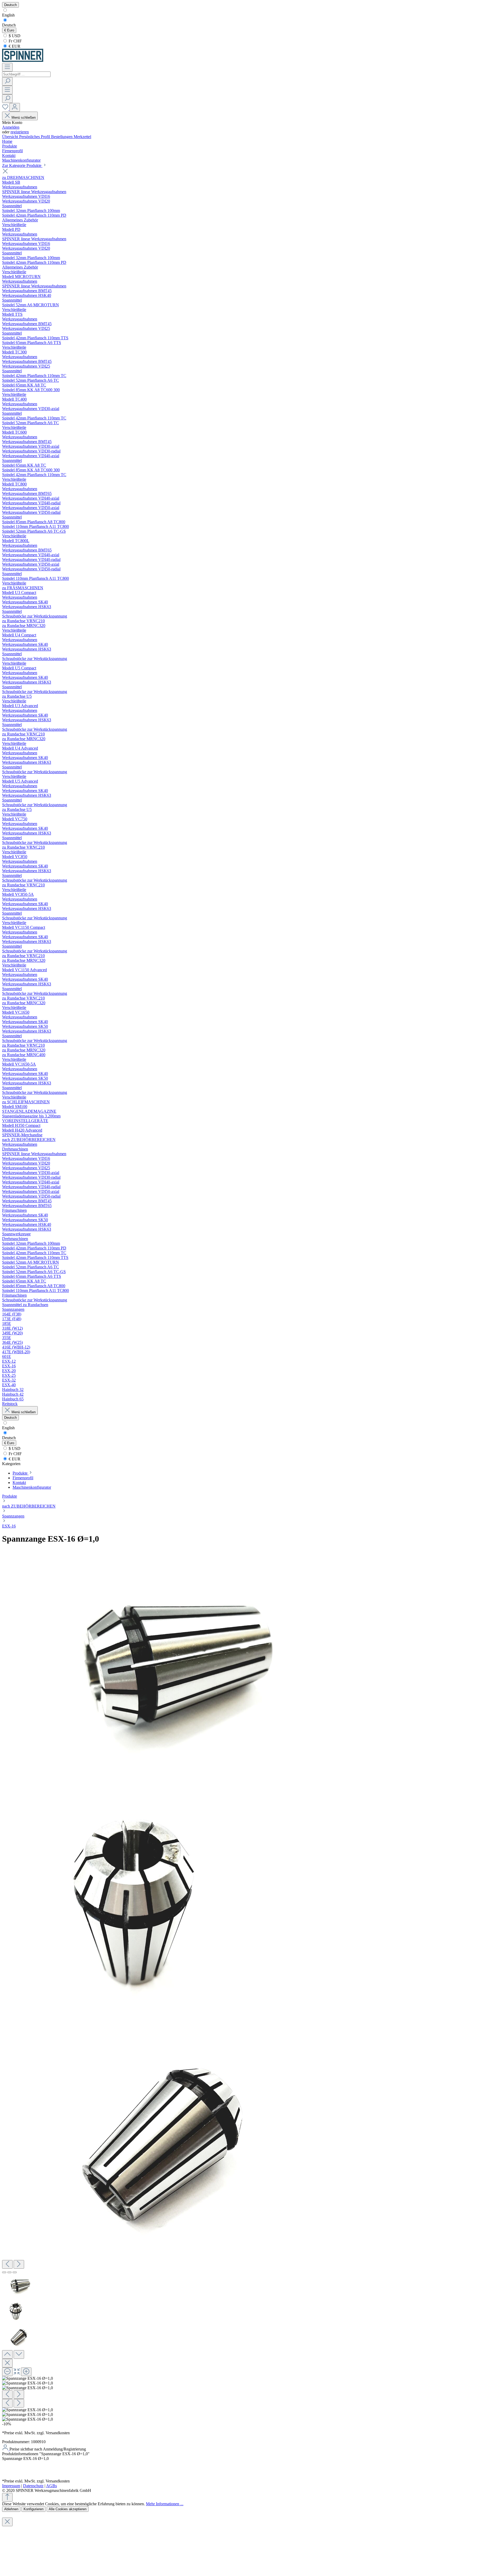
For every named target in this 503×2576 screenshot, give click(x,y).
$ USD (14, 36)
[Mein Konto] (15, 107)
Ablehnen (11, 2509)
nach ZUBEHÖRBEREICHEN (29, 1506)
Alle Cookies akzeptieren (68, 2509)
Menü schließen (24, 118)
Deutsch (9, 25)
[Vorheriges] (7, 2264)
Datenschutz (33, 2486)
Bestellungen (62, 137)
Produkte (10, 1496)
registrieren (20, 132)
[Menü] (7, 67)
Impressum (11, 2486)
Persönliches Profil (35, 137)
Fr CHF (15, 41)
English (8, 15)
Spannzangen (13, 1516)
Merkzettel (82, 137)
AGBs (51, 2486)
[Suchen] (7, 81)
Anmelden (11, 127)
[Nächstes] (19, 2264)
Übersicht (11, 137)
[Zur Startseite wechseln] (23, 60)
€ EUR (14, 46)
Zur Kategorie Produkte (22, 165)
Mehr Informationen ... (165, 2504)
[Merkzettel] (6, 109)
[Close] (7, 2363)
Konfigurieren (34, 2509)
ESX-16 (9, 1526)
